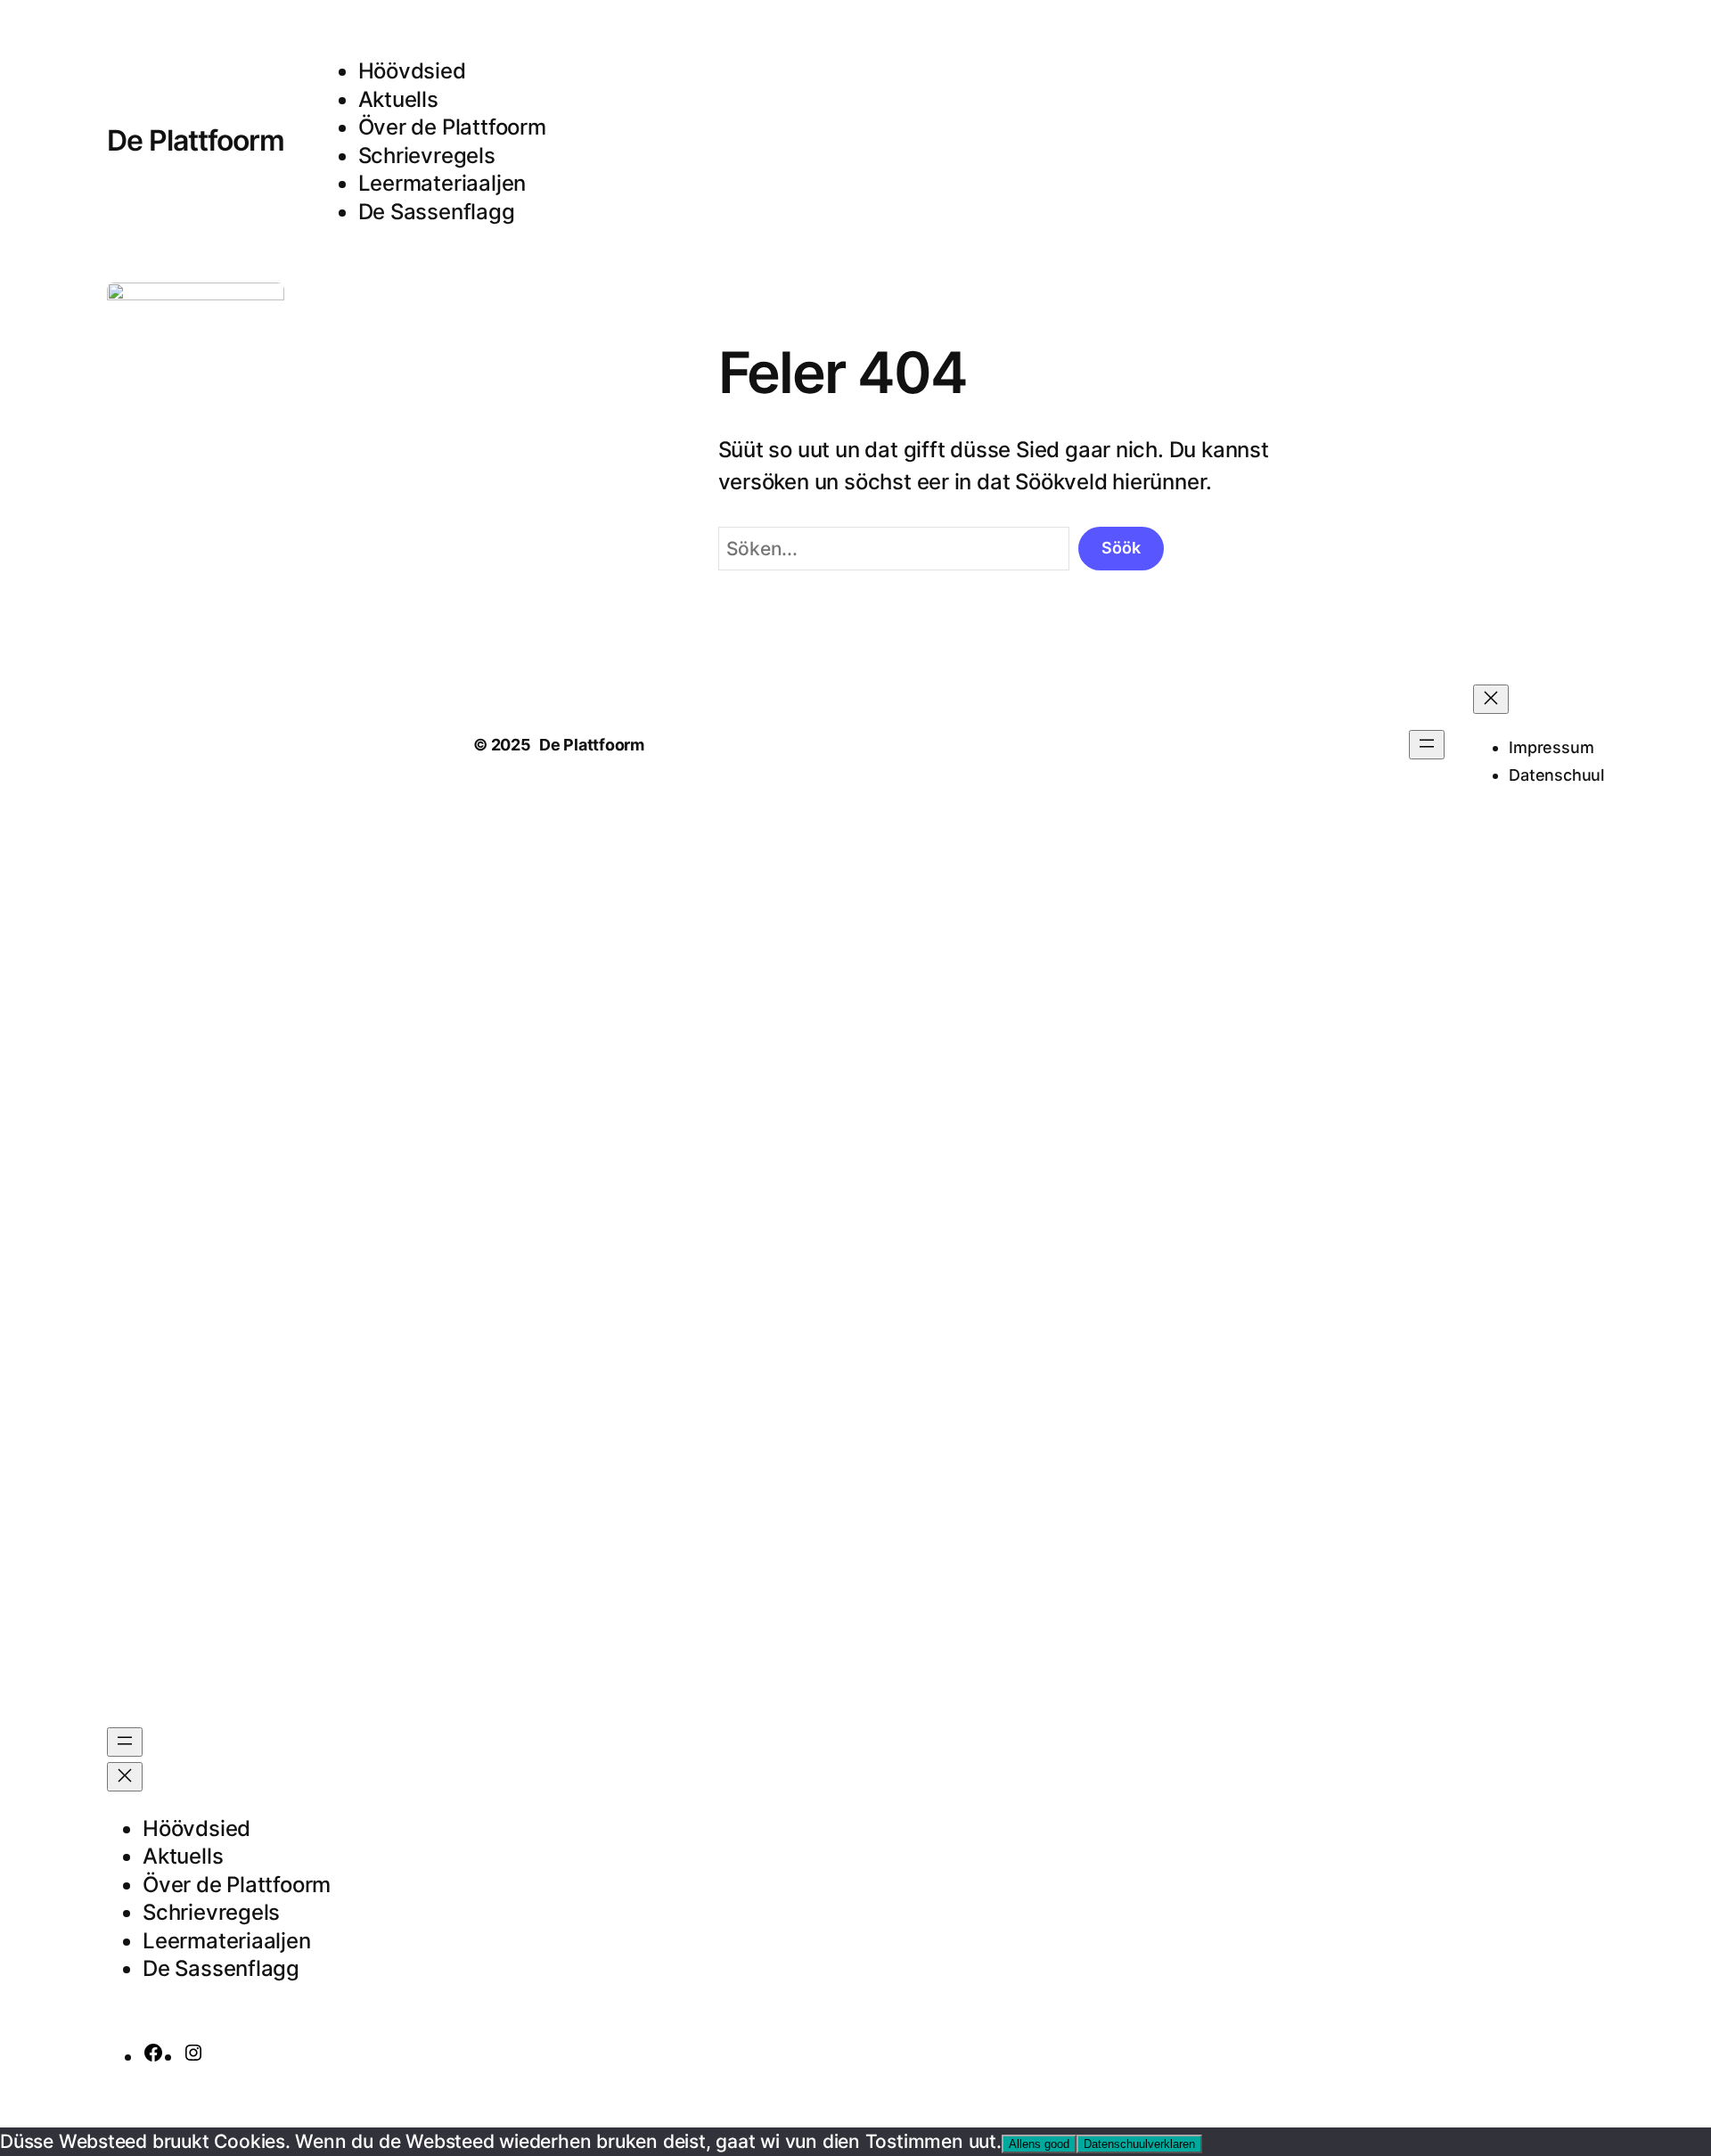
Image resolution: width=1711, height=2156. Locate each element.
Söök (1121, 548)
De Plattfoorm (196, 140)
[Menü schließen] (125, 1777)
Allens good (1039, 2144)
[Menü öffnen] (125, 1742)
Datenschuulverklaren (1139, 2144)
